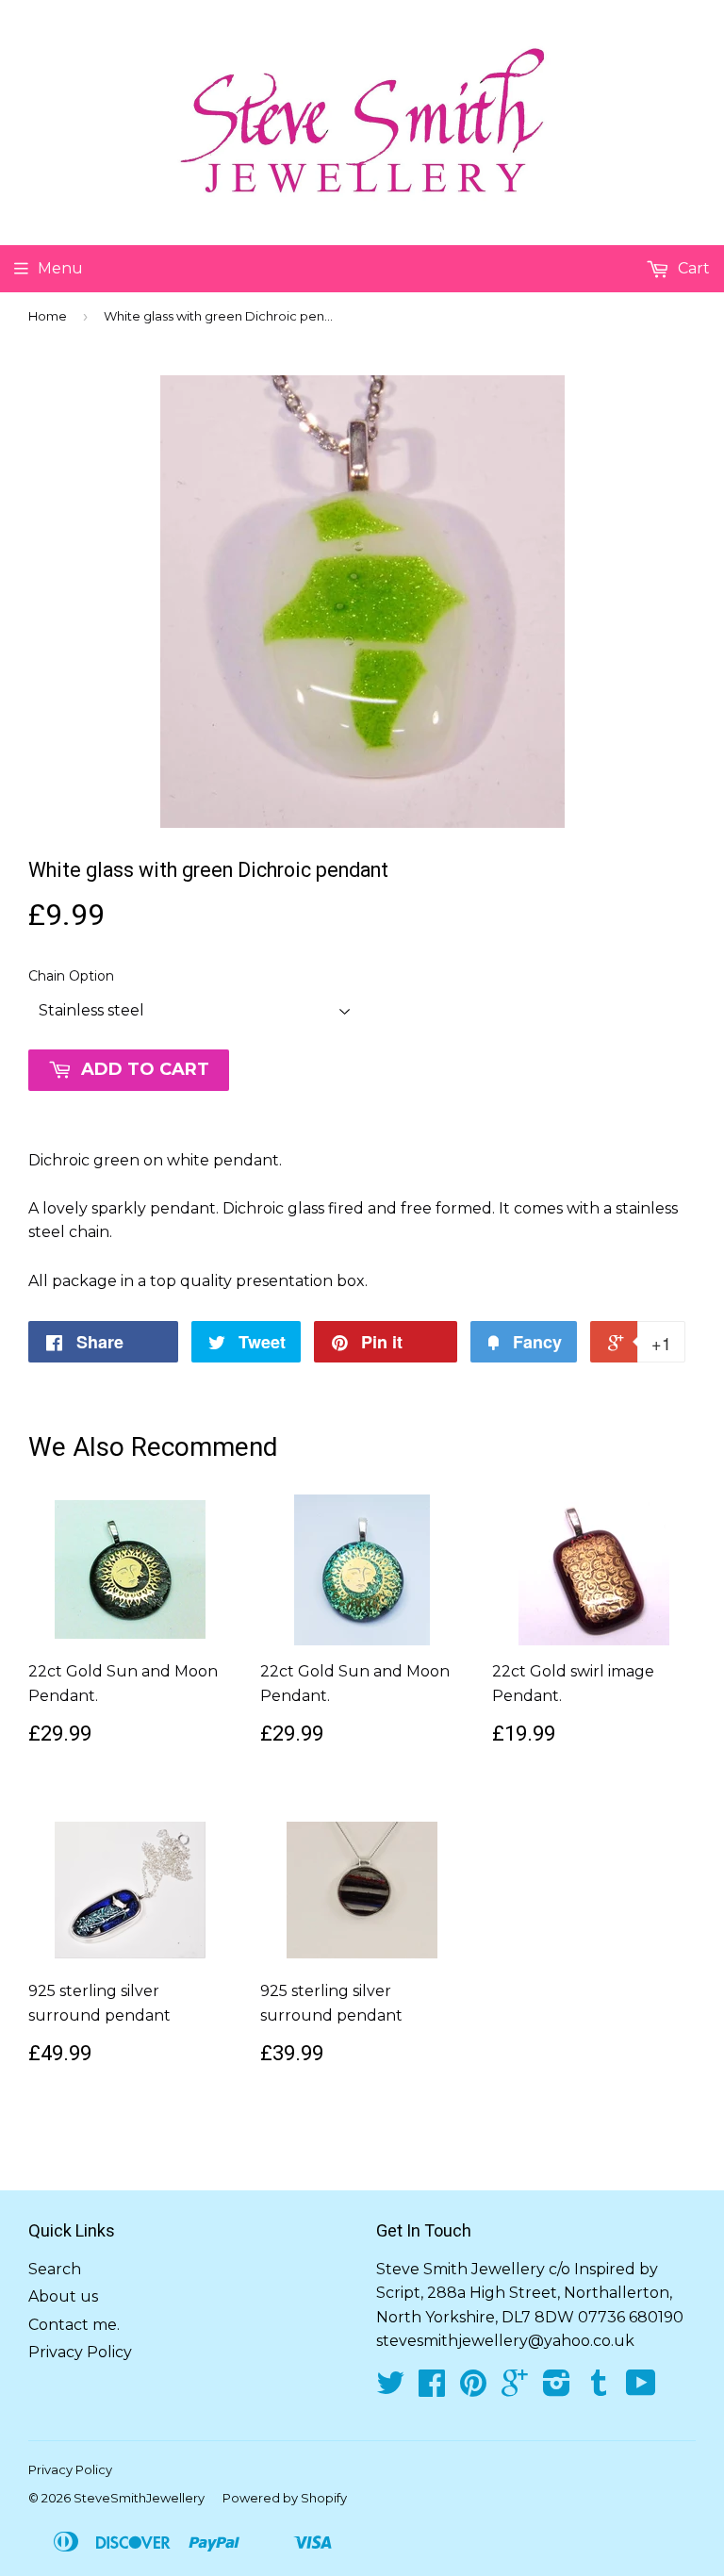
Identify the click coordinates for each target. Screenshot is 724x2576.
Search (55, 2269)
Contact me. (74, 2325)
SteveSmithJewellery (139, 2498)
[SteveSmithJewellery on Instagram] (557, 2389)
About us (63, 2296)
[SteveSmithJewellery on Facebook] (432, 2389)
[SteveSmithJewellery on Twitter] (390, 2389)
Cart (692, 268)
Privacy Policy (80, 2352)
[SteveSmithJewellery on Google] (515, 2389)
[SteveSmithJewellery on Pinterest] (473, 2389)
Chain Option (71, 976)
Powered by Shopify (285, 2498)
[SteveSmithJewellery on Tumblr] (599, 2389)
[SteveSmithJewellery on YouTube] (641, 2389)
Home (48, 316)
